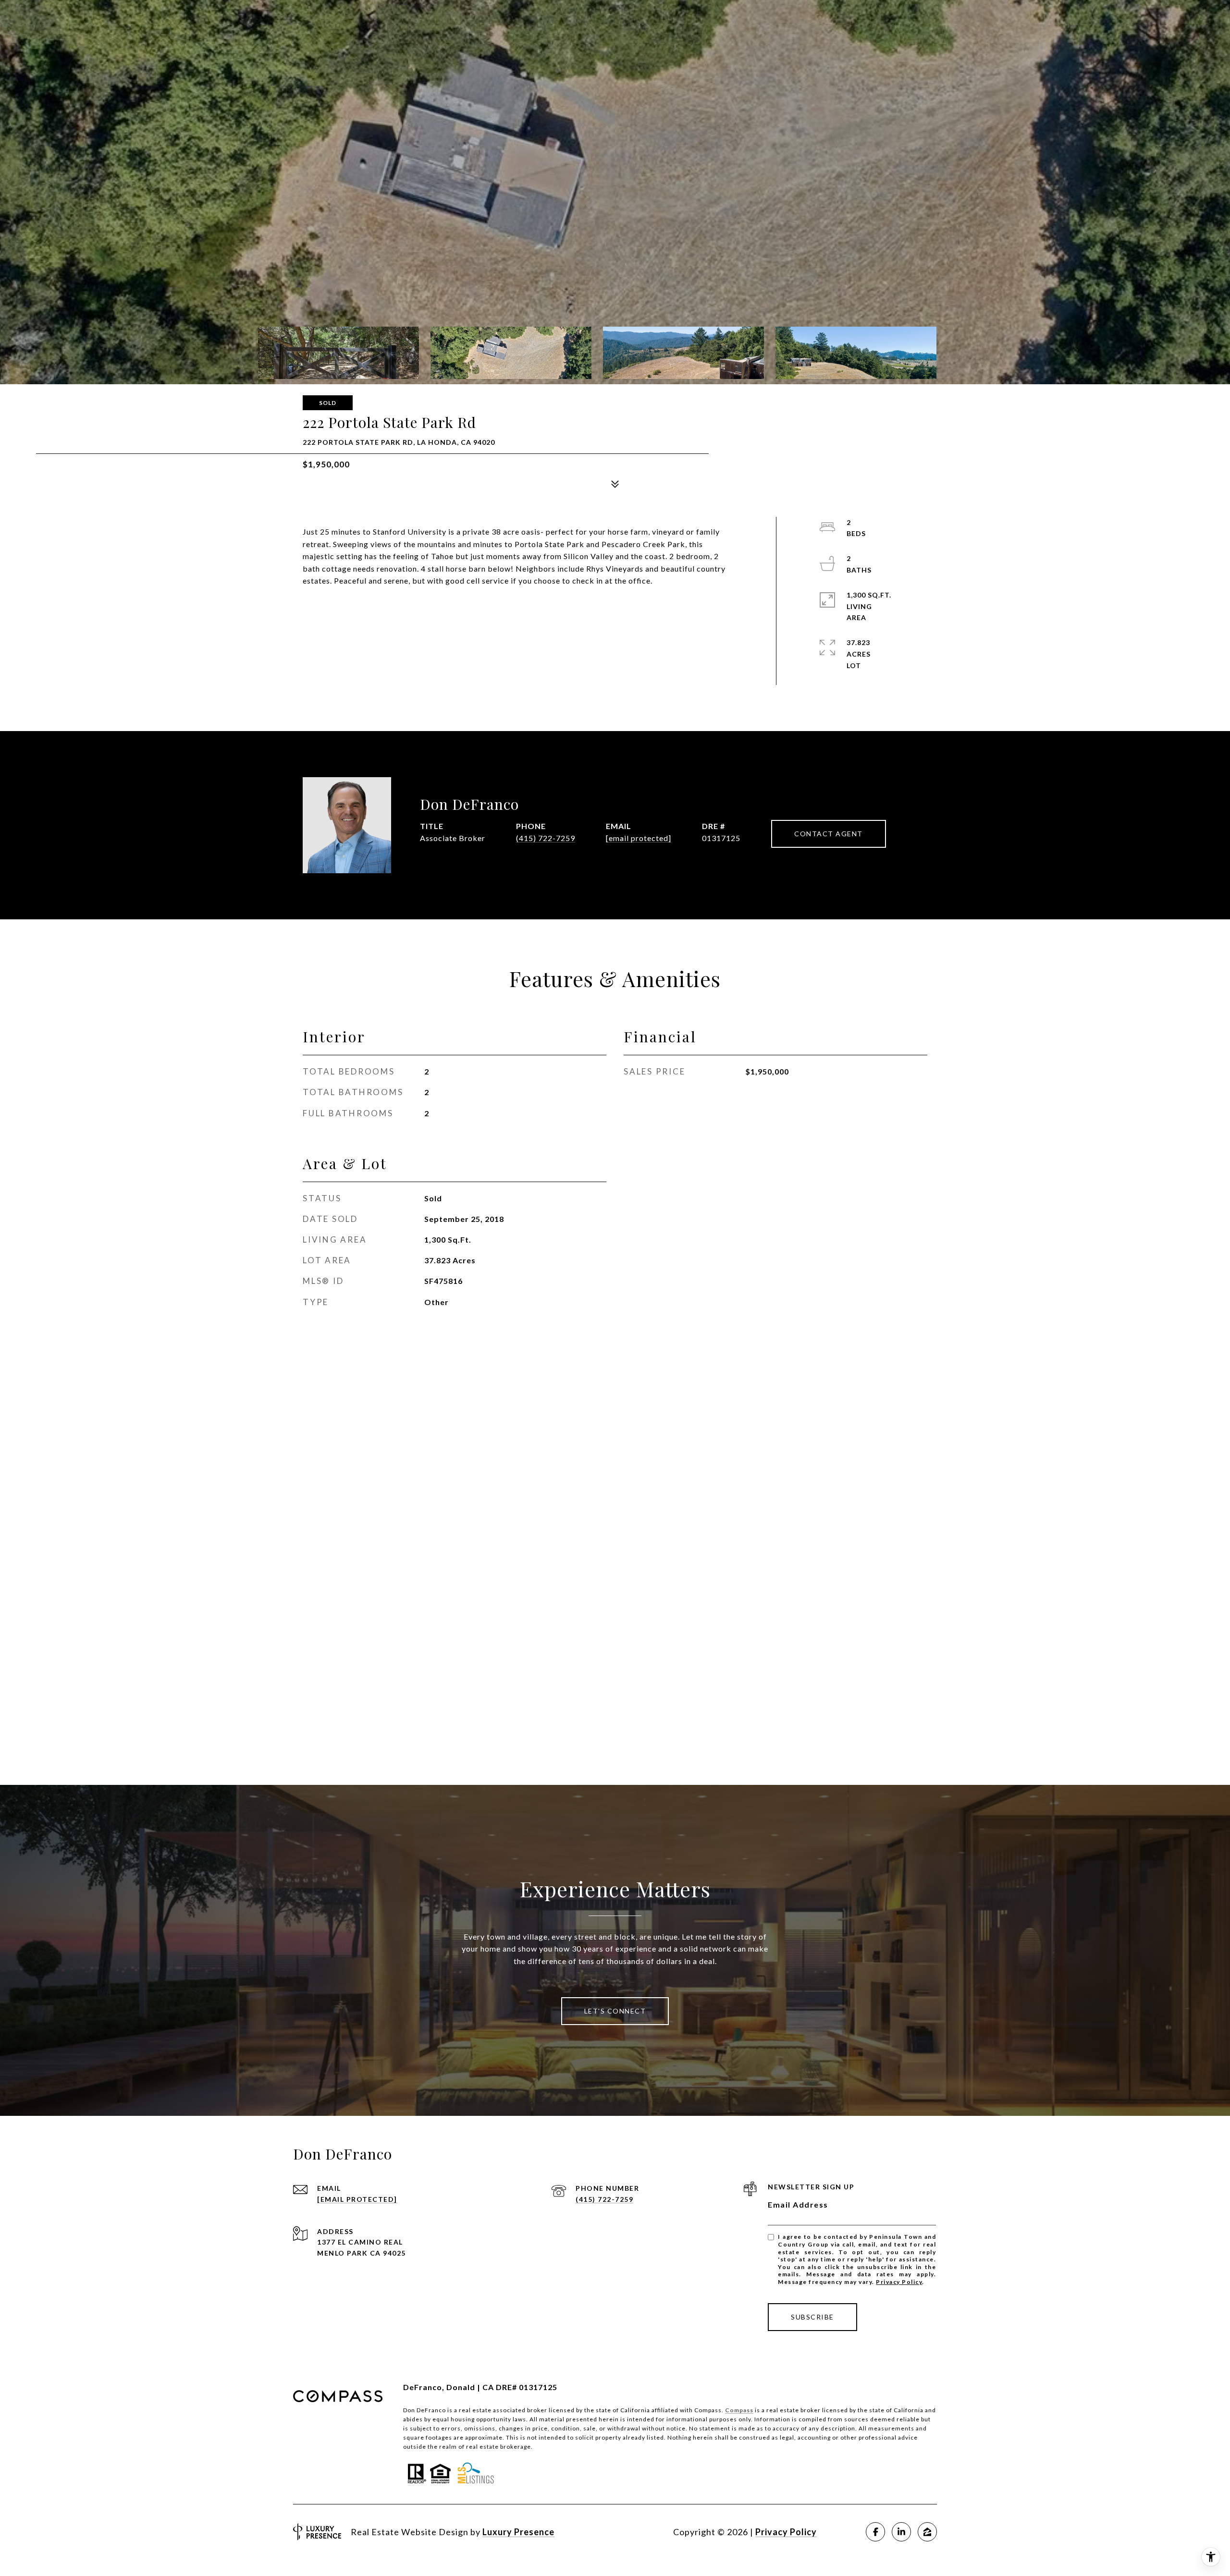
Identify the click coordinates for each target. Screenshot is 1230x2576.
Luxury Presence (518, 2532)
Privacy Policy (899, 2282)
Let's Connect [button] (615, 2011)
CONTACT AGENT (829, 834)
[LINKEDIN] (901, 2532)
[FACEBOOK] (875, 2532)
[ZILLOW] (927, 2532)
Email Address (798, 2204)
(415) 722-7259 (546, 838)
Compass (739, 2410)
